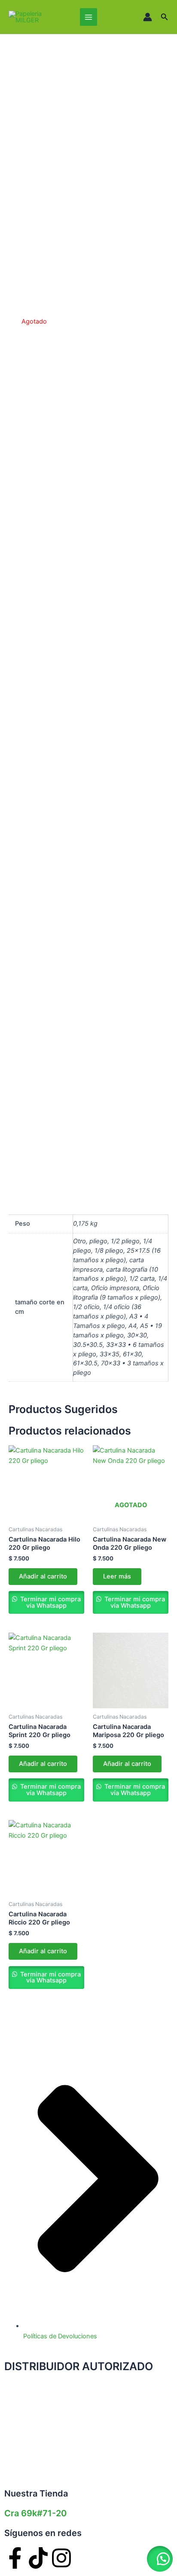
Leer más (117, 1576)
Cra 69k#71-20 (35, 2513)
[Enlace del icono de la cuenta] (148, 17)
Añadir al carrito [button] (43, 1576)
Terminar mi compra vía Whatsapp (50, 1602)
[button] (165, 17)
